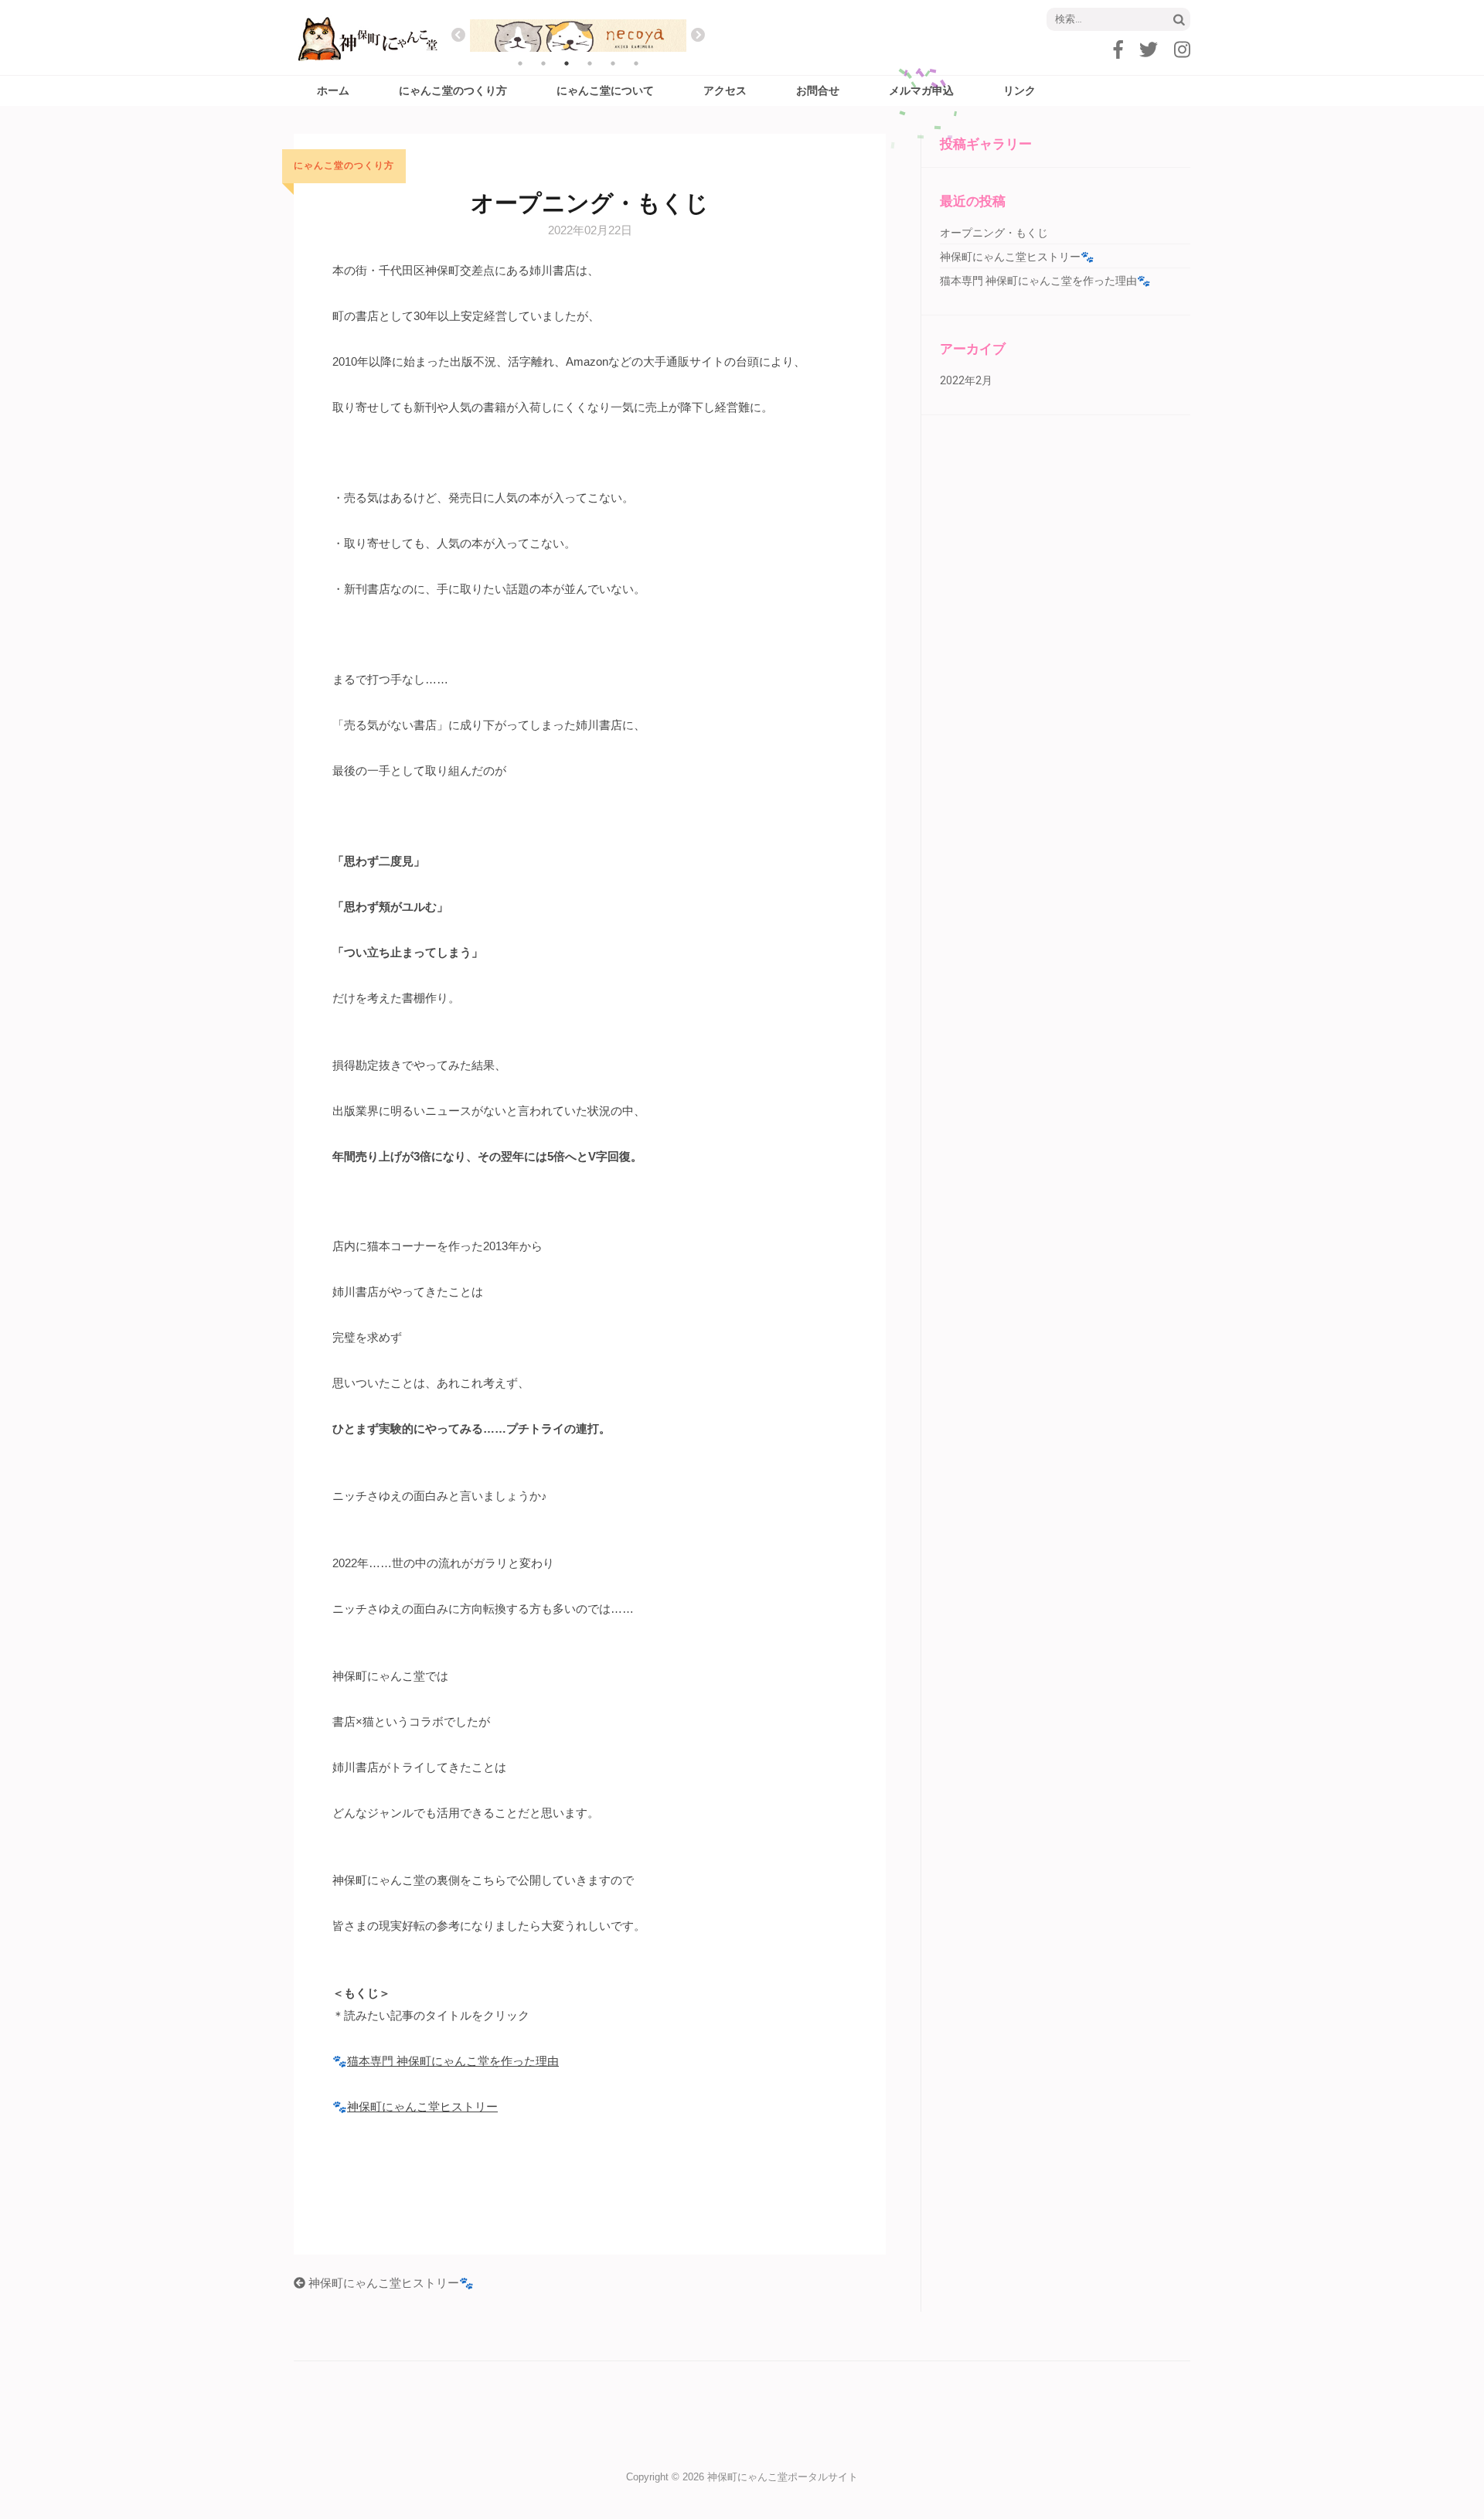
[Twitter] (1149, 50)
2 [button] (543, 63)
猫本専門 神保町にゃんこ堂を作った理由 (453, 2061)
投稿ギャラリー (986, 144)
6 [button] (636, 63)
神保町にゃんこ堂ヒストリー (422, 2107)
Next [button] (698, 36)
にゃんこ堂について (605, 90)
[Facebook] (1118, 50)
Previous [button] (458, 36)
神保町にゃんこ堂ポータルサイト (783, 2477)
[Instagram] (1182, 50)
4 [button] (590, 63)
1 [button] (520, 63)
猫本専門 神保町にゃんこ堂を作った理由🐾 (1045, 281)
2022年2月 (966, 380)
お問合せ (818, 90)
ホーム (333, 90)
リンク (1019, 90)
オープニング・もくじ (994, 233)
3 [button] (567, 63)
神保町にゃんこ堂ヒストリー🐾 (390, 2283)
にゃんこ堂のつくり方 (453, 90)
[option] (578, 36)
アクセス (725, 90)
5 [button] (613, 63)
